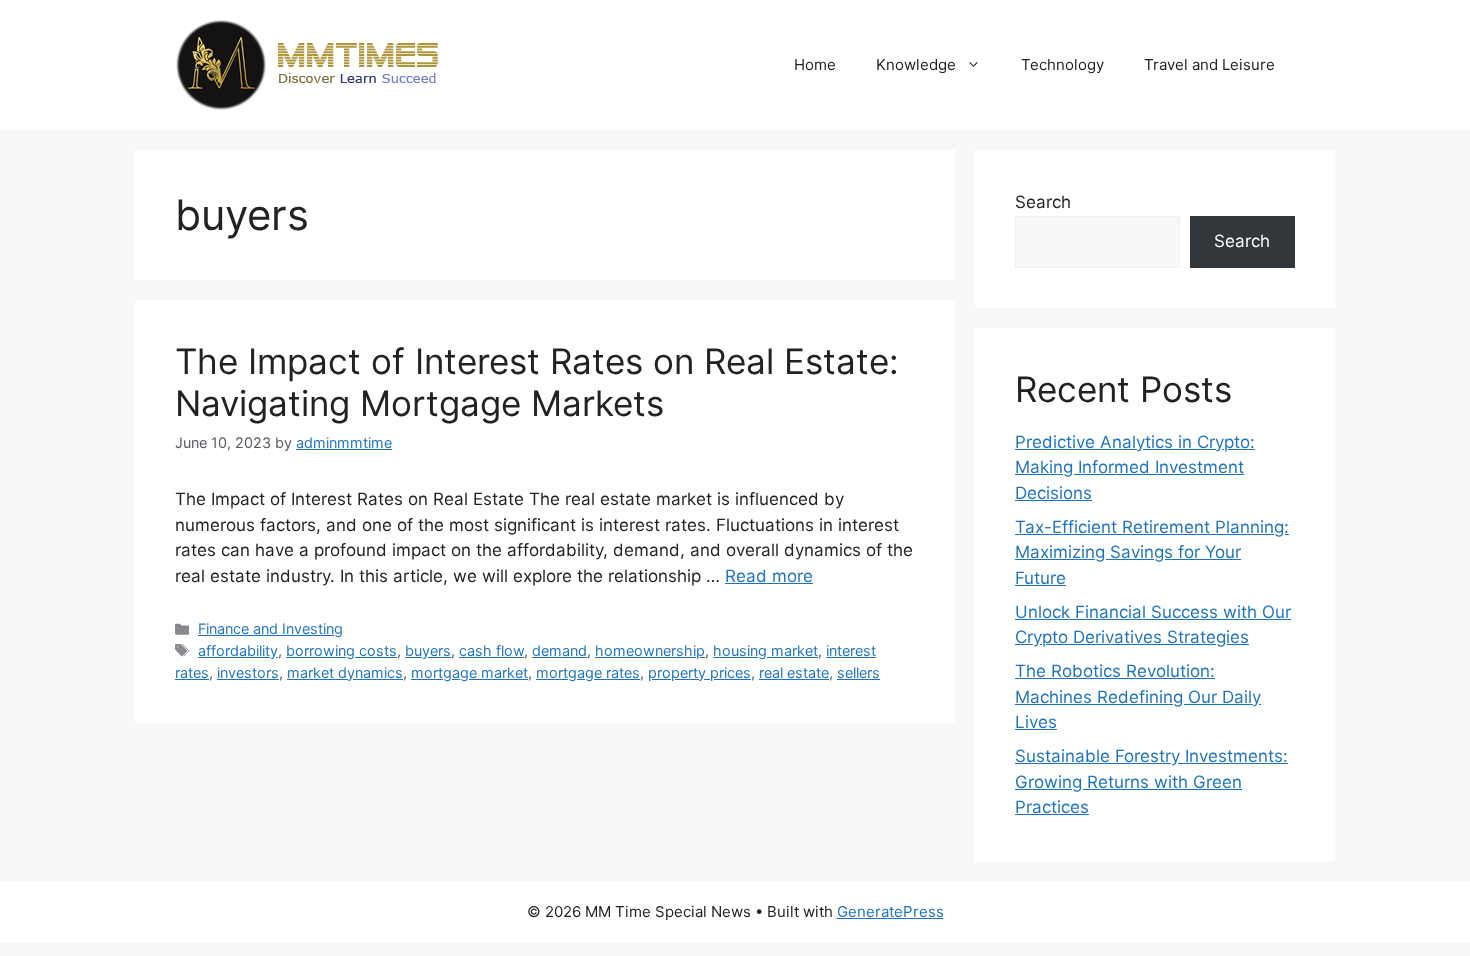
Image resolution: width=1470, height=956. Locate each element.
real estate (794, 672)
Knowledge (916, 64)
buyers (428, 650)
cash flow (491, 650)
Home (815, 64)
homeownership (650, 650)
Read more (769, 576)
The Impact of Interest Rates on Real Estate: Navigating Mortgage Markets (537, 382)
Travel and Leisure (1209, 64)
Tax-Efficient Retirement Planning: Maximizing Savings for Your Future (1152, 552)
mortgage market (469, 672)
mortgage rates (588, 672)
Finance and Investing (270, 628)
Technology (1062, 64)
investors (248, 672)
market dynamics (345, 672)
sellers (858, 672)
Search (1043, 202)
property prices (699, 672)
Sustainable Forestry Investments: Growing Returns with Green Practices (1151, 781)
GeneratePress (890, 911)
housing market (765, 650)
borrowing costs (341, 650)
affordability (238, 650)
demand (559, 650)
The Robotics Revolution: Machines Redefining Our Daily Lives (1138, 696)
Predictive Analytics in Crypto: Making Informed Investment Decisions (1135, 467)
